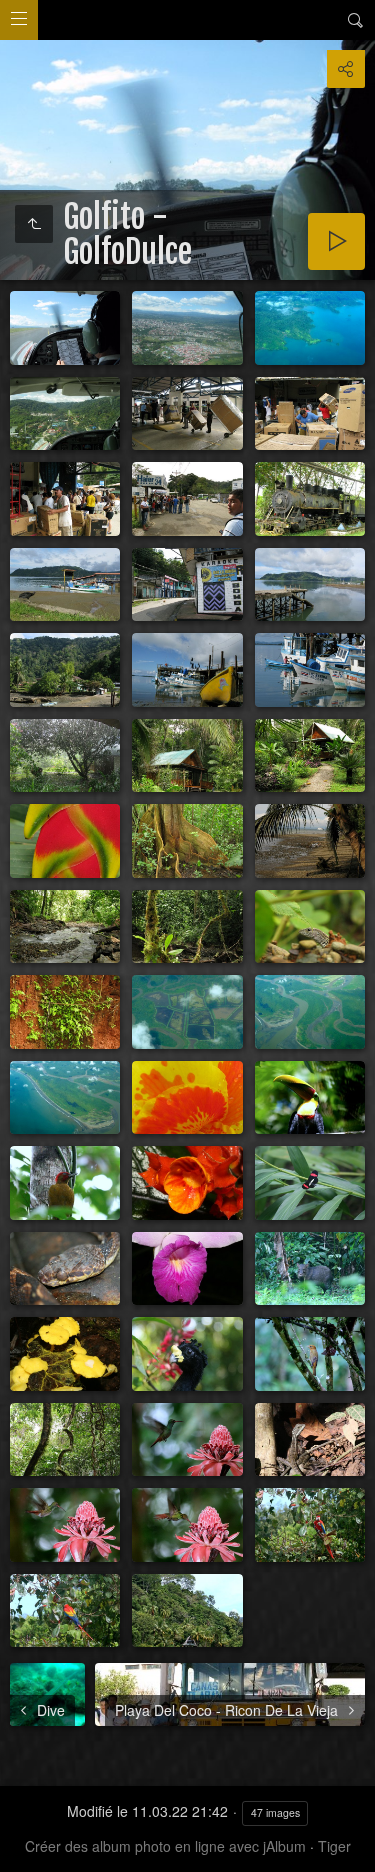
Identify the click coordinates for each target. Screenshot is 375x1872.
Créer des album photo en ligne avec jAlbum (165, 1846)
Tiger (334, 1846)
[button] (24, 1848)
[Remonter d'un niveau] (34, 224)
